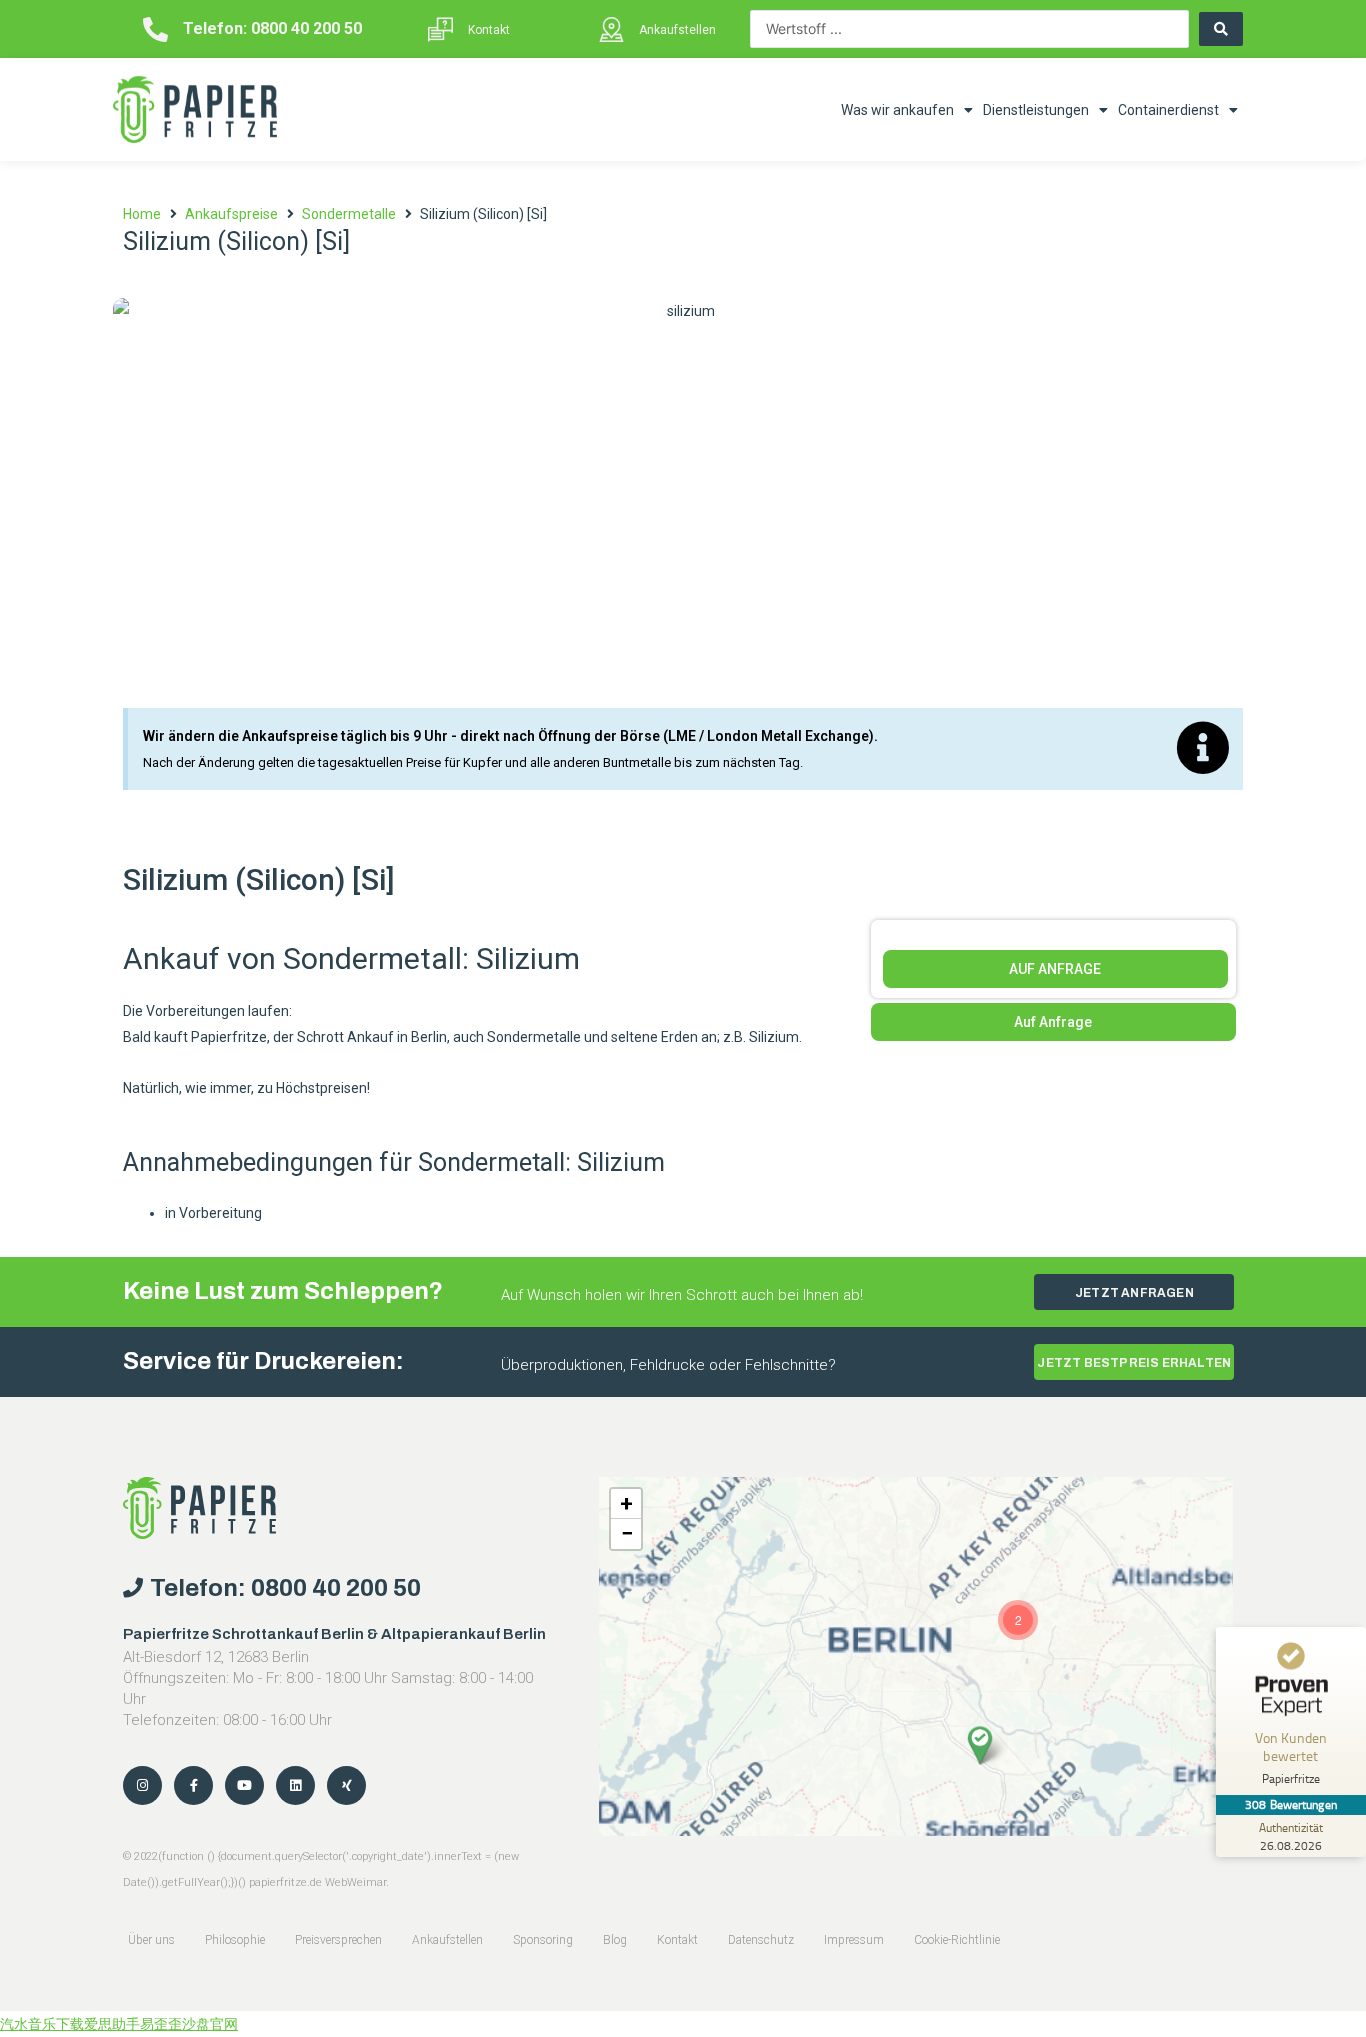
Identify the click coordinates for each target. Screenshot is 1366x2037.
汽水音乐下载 (42, 2024)
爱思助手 (112, 2024)
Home (142, 214)
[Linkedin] (295, 1785)
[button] (980, 1745)
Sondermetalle (349, 214)
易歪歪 (161, 2024)
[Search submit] (1221, 29)
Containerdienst (1168, 110)
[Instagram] (142, 1785)
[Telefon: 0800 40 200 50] (155, 29)
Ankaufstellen (677, 30)
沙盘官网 (210, 2024)
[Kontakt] (440, 29)
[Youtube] (244, 1785)
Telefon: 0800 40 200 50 (272, 28)
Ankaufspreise (231, 214)
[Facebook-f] (193, 1785)
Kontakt (489, 30)
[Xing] (346, 1785)
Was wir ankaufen (897, 110)
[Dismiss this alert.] (1203, 749)
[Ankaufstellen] (611, 29)
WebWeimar (355, 1882)
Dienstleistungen (1036, 110)
